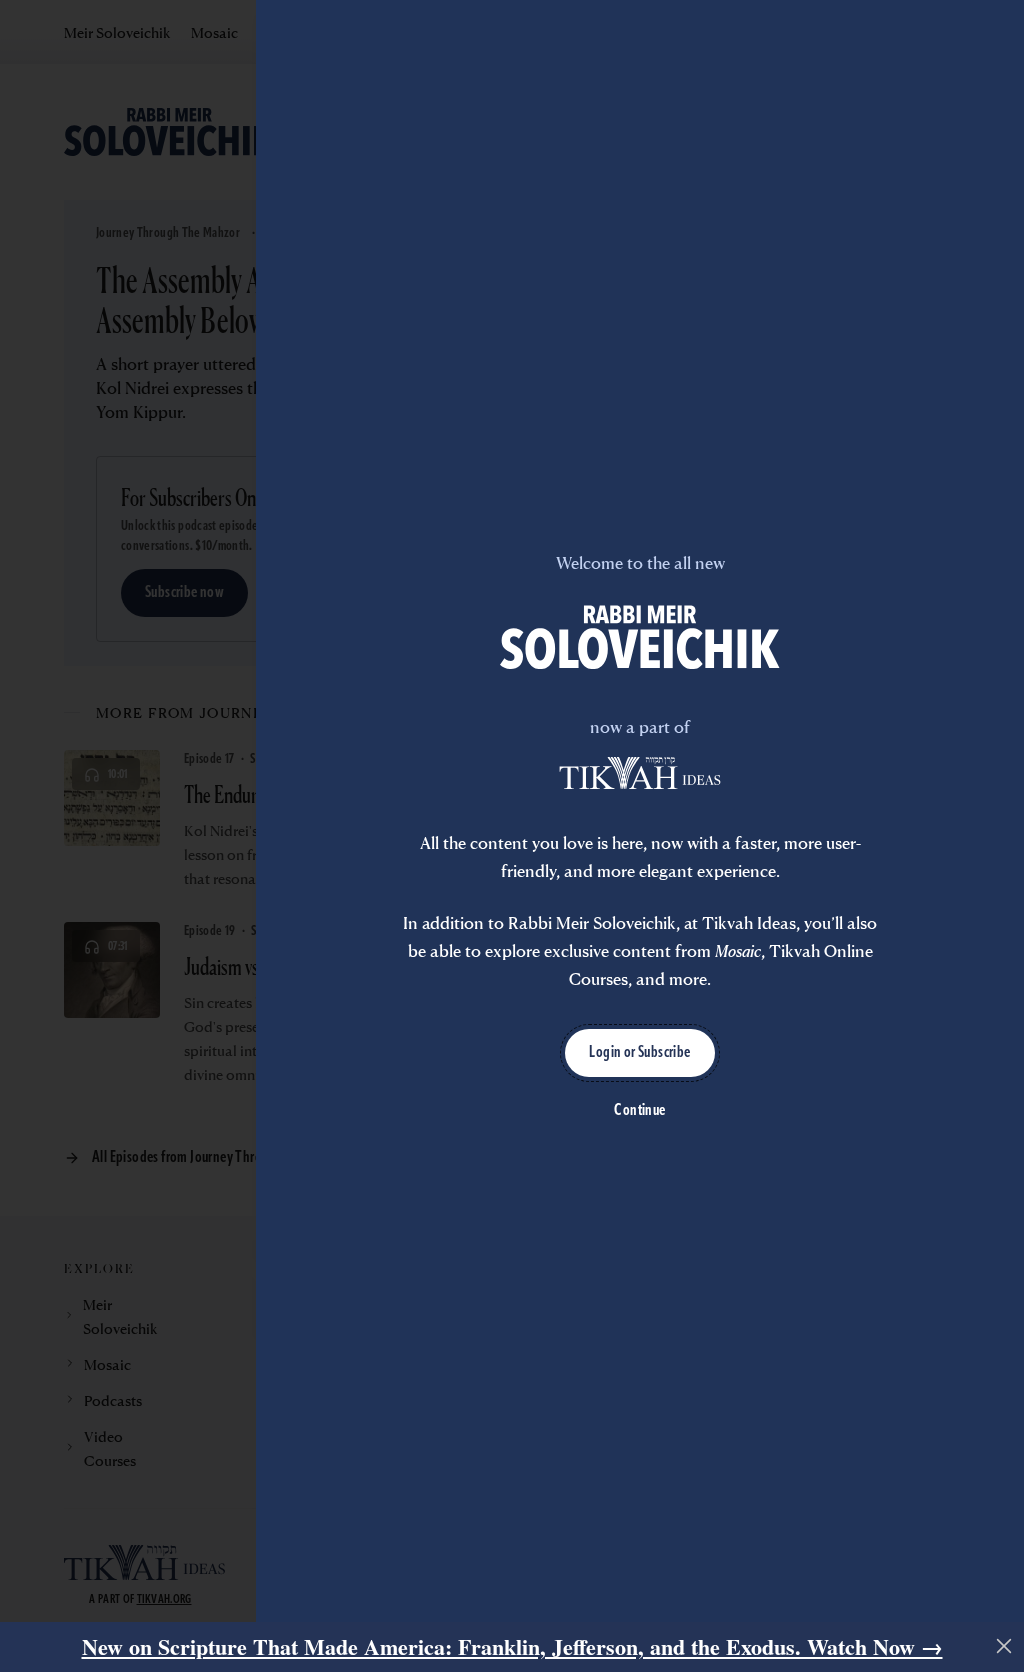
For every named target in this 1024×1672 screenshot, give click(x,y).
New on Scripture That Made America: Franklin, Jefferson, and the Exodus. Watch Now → (512, 1646)
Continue (639, 1111)
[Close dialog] (1004, 1646)
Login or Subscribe (639, 1053)
